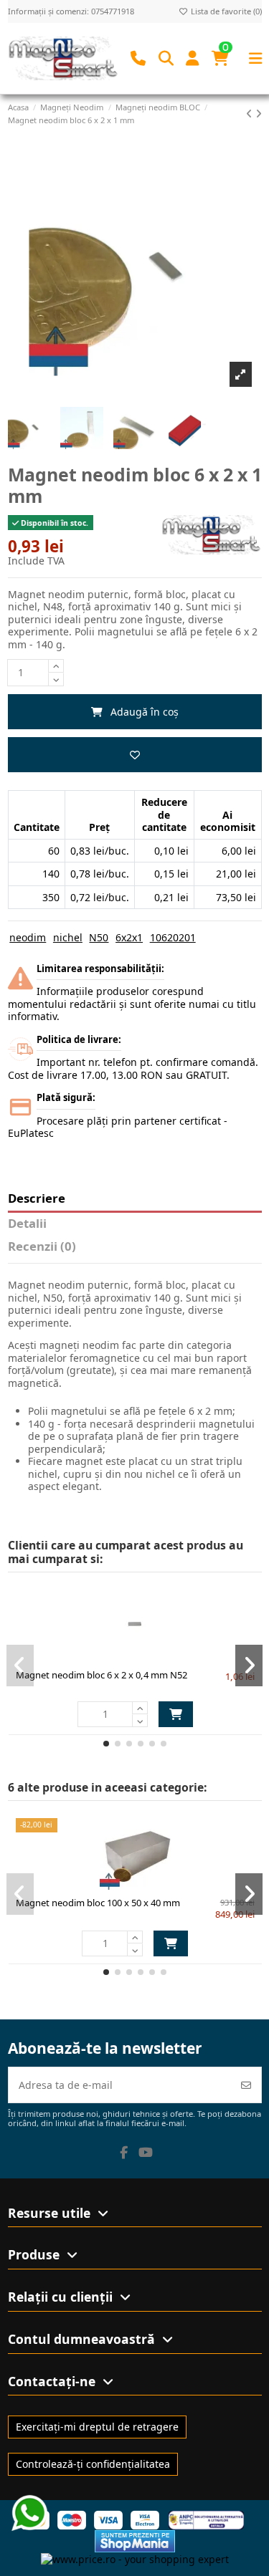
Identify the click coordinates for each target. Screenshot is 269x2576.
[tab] (135, 1249)
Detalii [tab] (27, 1224)
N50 (99, 937)
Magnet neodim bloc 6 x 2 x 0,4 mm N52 (102, 1675)
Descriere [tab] (37, 1199)
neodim (28, 937)
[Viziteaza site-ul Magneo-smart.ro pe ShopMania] (135, 2540)
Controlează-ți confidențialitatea (93, 2464)
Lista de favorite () (225, 11)
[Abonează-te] (246, 2085)
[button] (106, 1744)
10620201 (173, 937)
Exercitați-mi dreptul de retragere (97, 2427)
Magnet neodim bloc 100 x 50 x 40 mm (98, 1903)
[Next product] (259, 114)
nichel (68, 937)
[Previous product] (251, 114)
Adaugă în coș (145, 712)
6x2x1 (129, 937)
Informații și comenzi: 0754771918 (71, 11)
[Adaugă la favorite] (135, 755)
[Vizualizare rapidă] (160, 1656)
